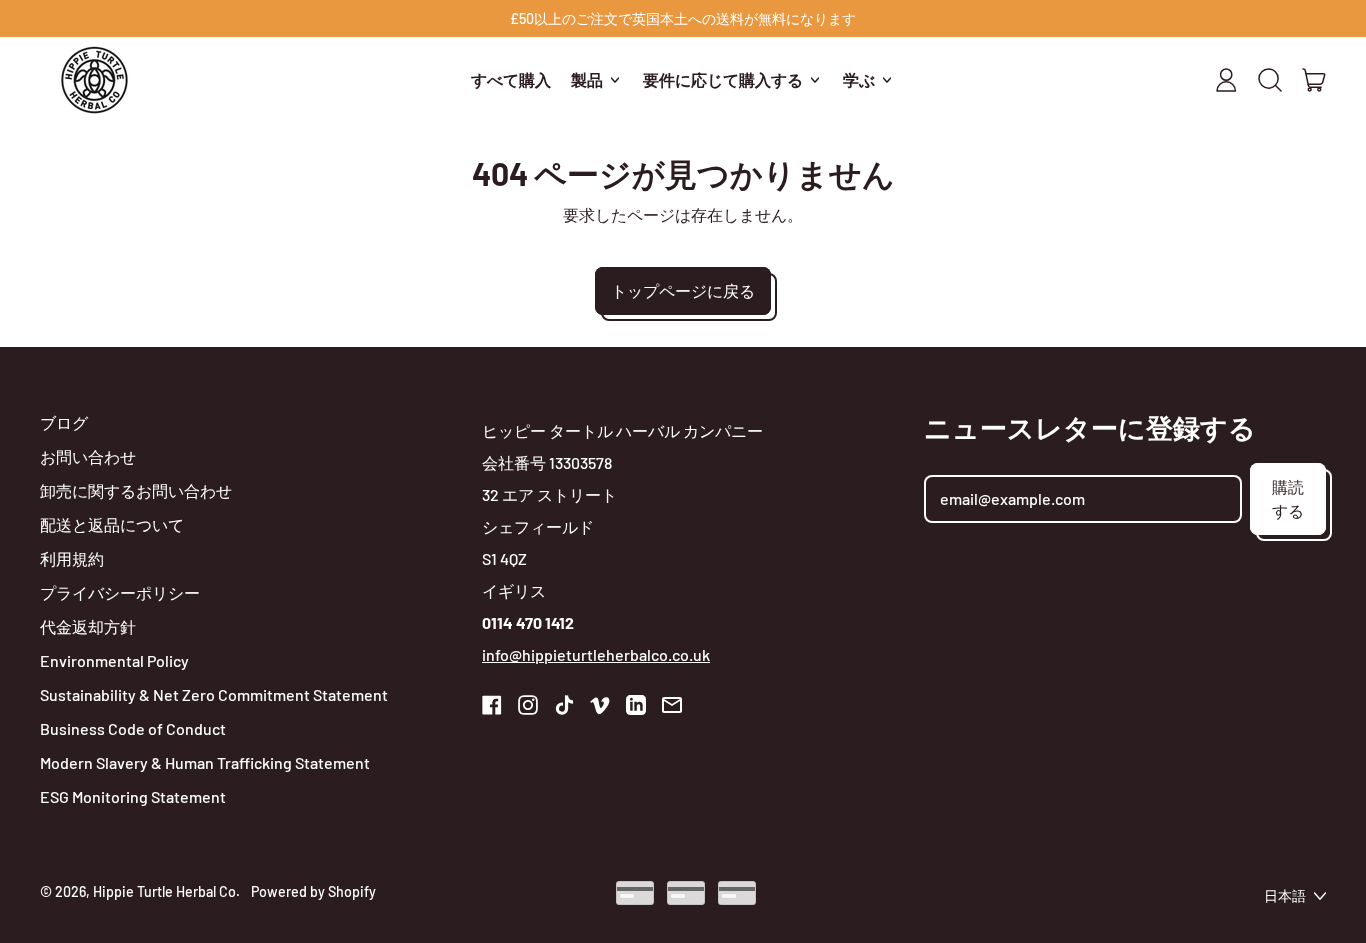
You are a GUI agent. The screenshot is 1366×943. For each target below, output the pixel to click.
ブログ (64, 422)
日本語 (1285, 895)
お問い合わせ (88, 456)
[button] (1270, 80)
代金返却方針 (88, 626)
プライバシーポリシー (120, 592)
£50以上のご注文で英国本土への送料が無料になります (683, 18)
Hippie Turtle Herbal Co (164, 891)
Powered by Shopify (313, 891)
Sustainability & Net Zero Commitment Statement (214, 694)
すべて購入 (511, 79)
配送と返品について (112, 524)
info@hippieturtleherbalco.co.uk (596, 654)
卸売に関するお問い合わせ (136, 490)
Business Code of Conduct (133, 728)
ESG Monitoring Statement (133, 796)
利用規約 (72, 558)
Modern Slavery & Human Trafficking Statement (205, 762)
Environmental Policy (114, 660)
